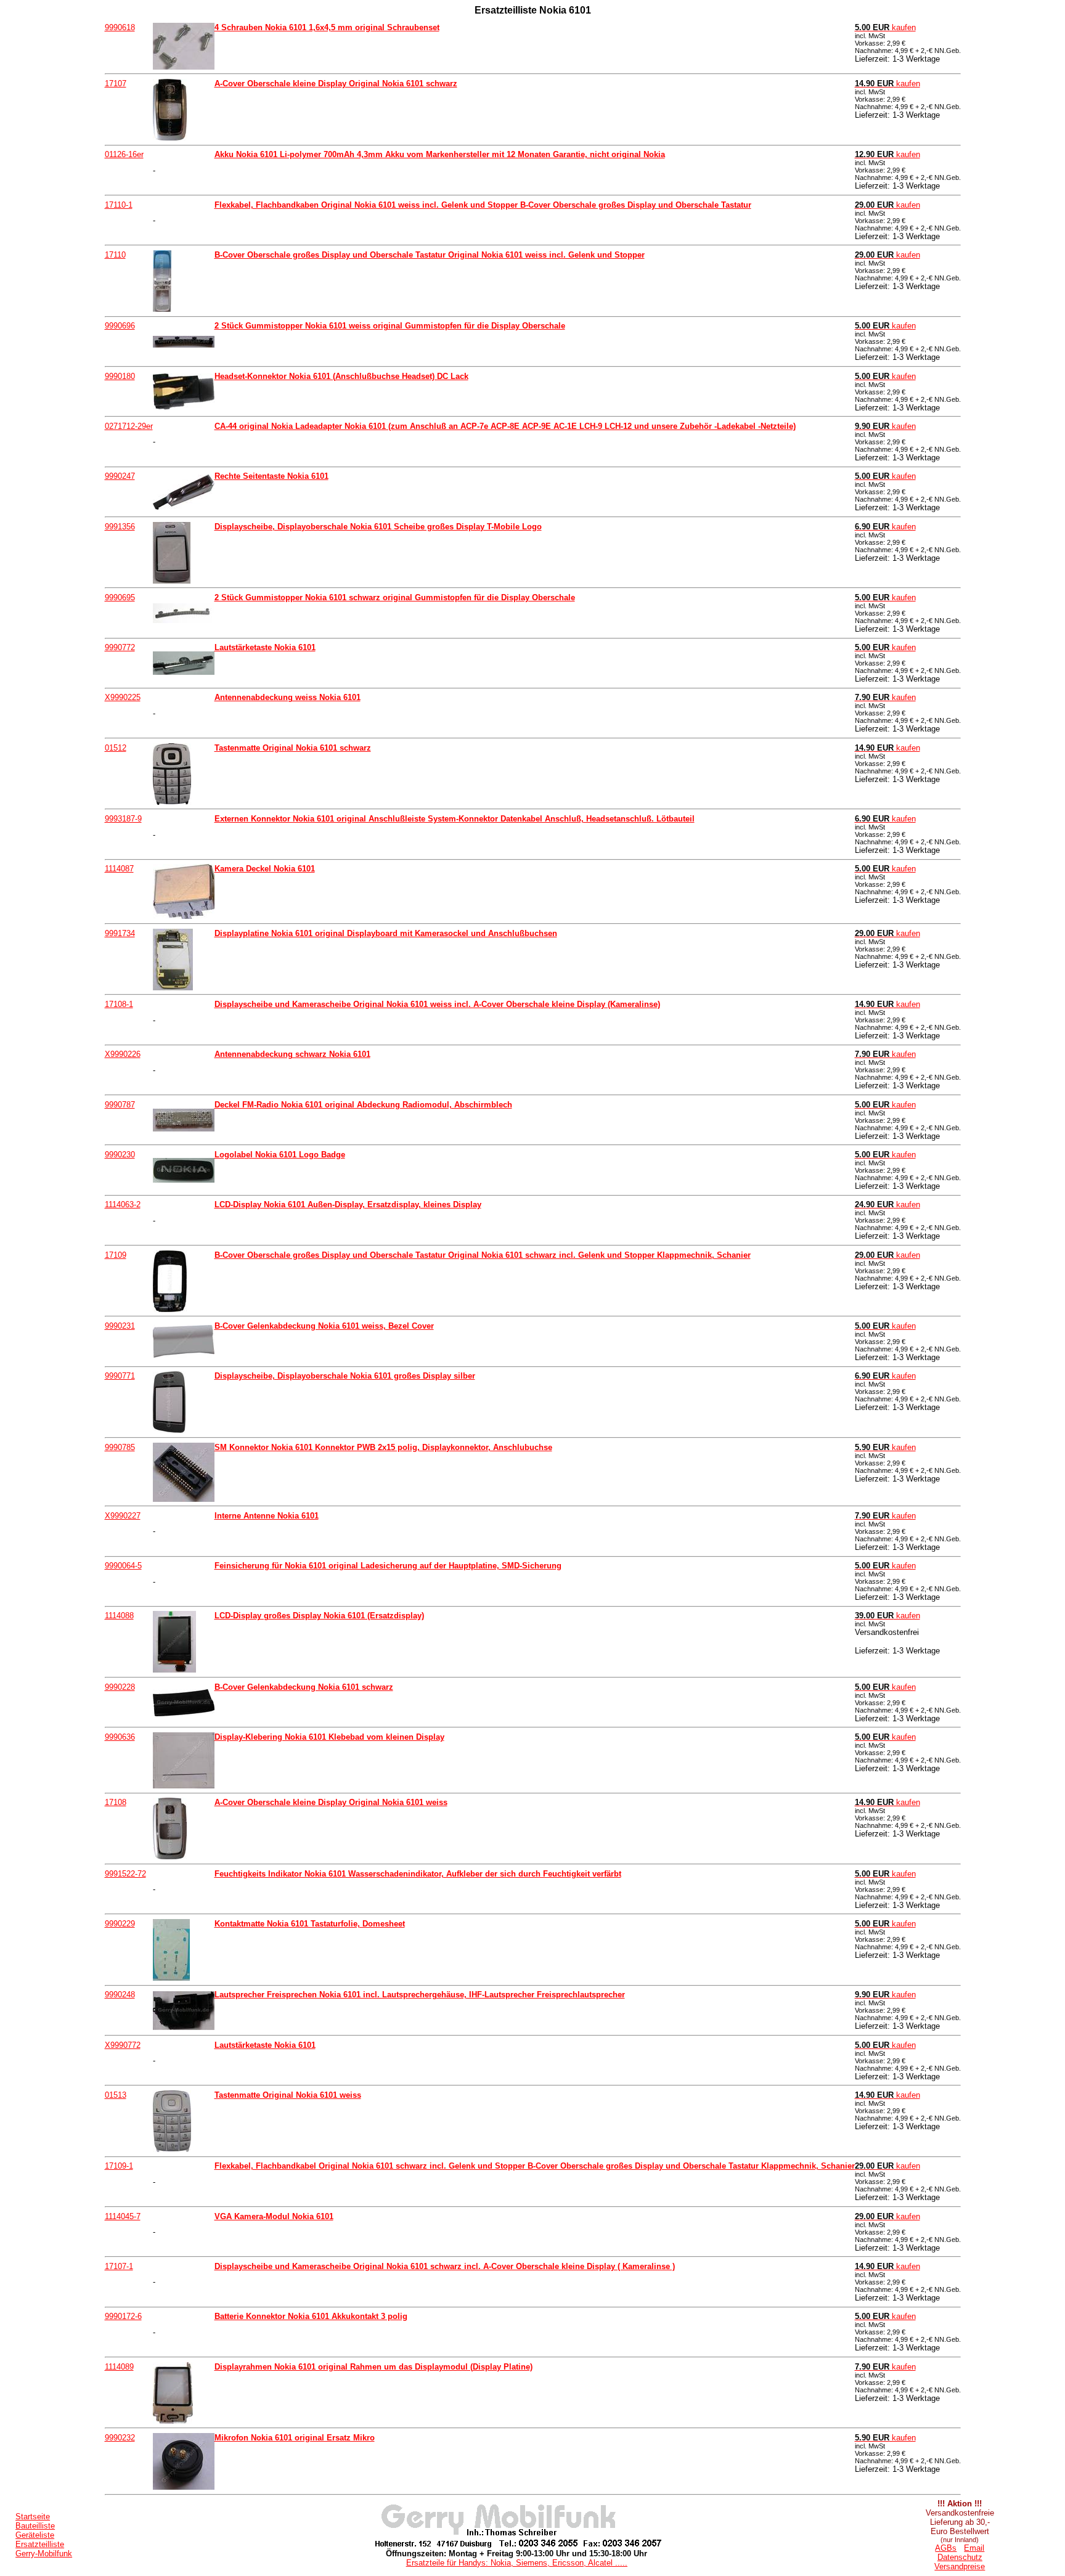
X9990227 (123, 1516)
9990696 (120, 326)
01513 (116, 2095)
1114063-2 (123, 1204)
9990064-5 (123, 1566)
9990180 (120, 376)
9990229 (120, 1924)
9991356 (120, 527)
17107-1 (119, 2266)
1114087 (119, 869)
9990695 (120, 597)
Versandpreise (960, 2566)
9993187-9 (123, 819)
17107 (116, 84)
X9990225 (123, 697)
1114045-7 (123, 2216)
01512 (116, 748)
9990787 (120, 1105)
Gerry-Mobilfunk (44, 2554)
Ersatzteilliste (40, 2544)
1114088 (119, 1616)
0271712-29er (129, 426)
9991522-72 (125, 1874)
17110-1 (119, 205)
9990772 (120, 647)
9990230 (120, 1155)
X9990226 (123, 1054)
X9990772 (123, 2045)
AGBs (946, 2548)
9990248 (120, 1995)
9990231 (120, 1326)
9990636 (120, 1737)
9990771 (120, 1376)
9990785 (120, 1447)
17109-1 (119, 2166)
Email (974, 2548)
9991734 (120, 933)
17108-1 (119, 1004)
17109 (116, 1255)
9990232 (120, 2438)
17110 (115, 255)
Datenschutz (960, 2557)
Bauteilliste (35, 2526)
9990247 (120, 476)
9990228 (120, 1687)
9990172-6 (123, 2316)
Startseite (33, 2517)
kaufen (885, 27)
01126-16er (124, 154)
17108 (116, 1802)
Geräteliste (35, 2535)
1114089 (119, 2367)
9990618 (120, 27)
